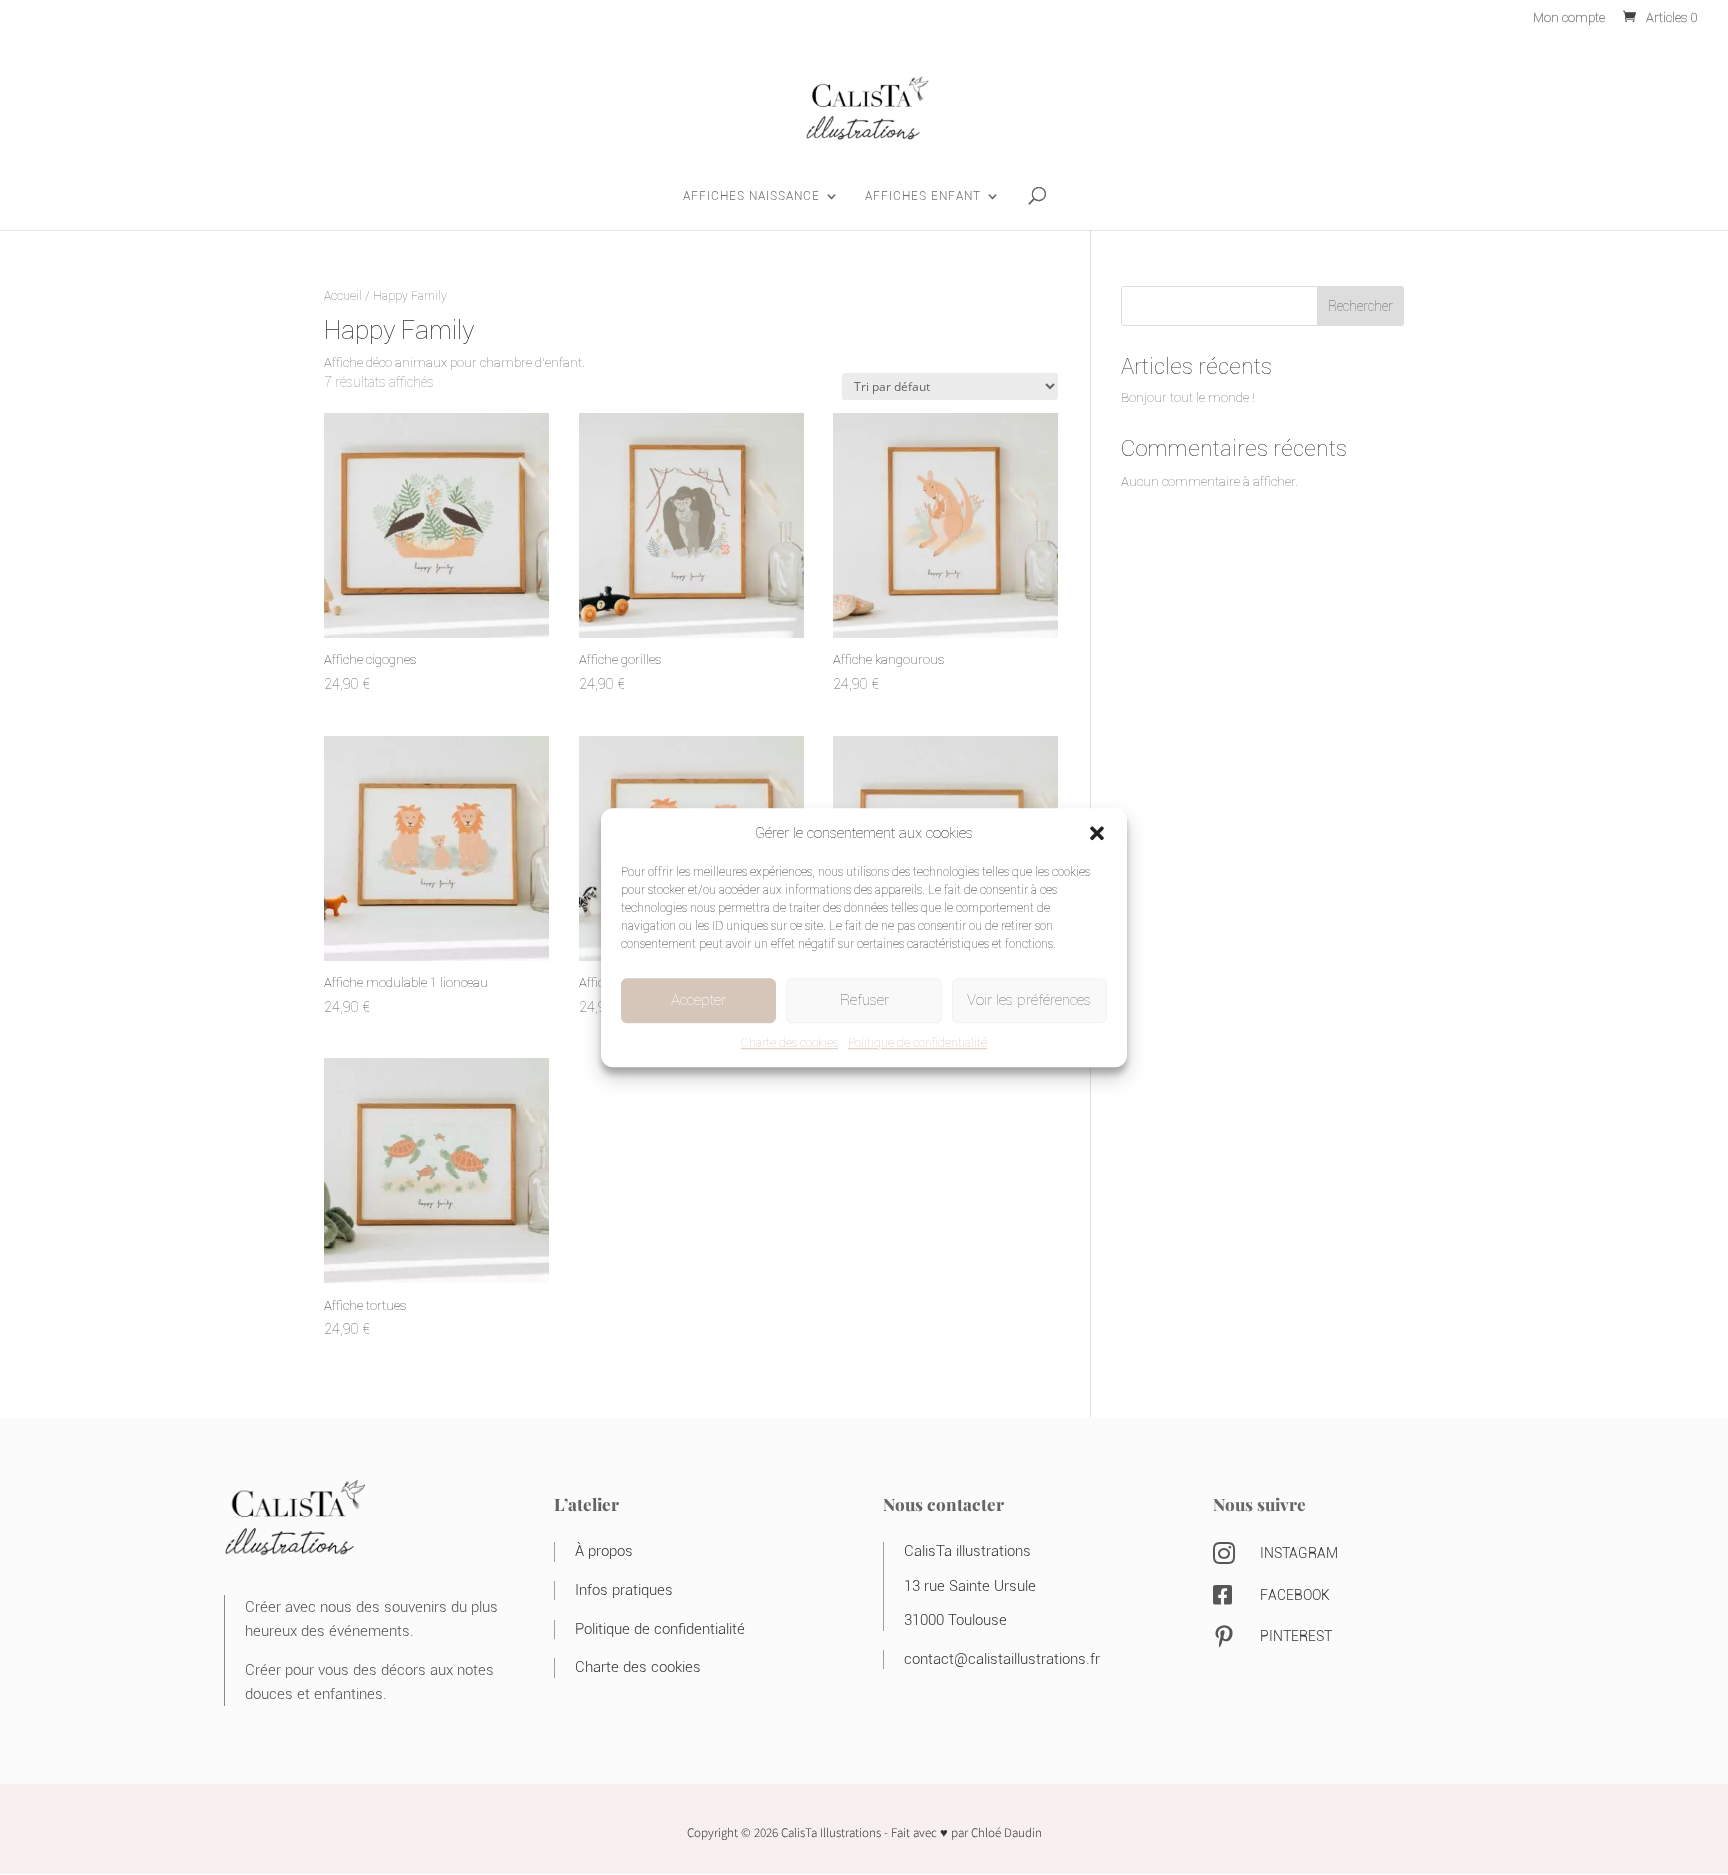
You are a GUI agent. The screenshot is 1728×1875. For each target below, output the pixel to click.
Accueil (343, 295)
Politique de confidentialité (917, 1042)
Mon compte (1569, 18)
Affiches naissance (751, 196)
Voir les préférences (1029, 999)
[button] (1097, 833)
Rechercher (1360, 306)
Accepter (698, 999)
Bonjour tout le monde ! (1188, 397)
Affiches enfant (923, 196)
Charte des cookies (789, 1042)
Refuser (864, 999)
